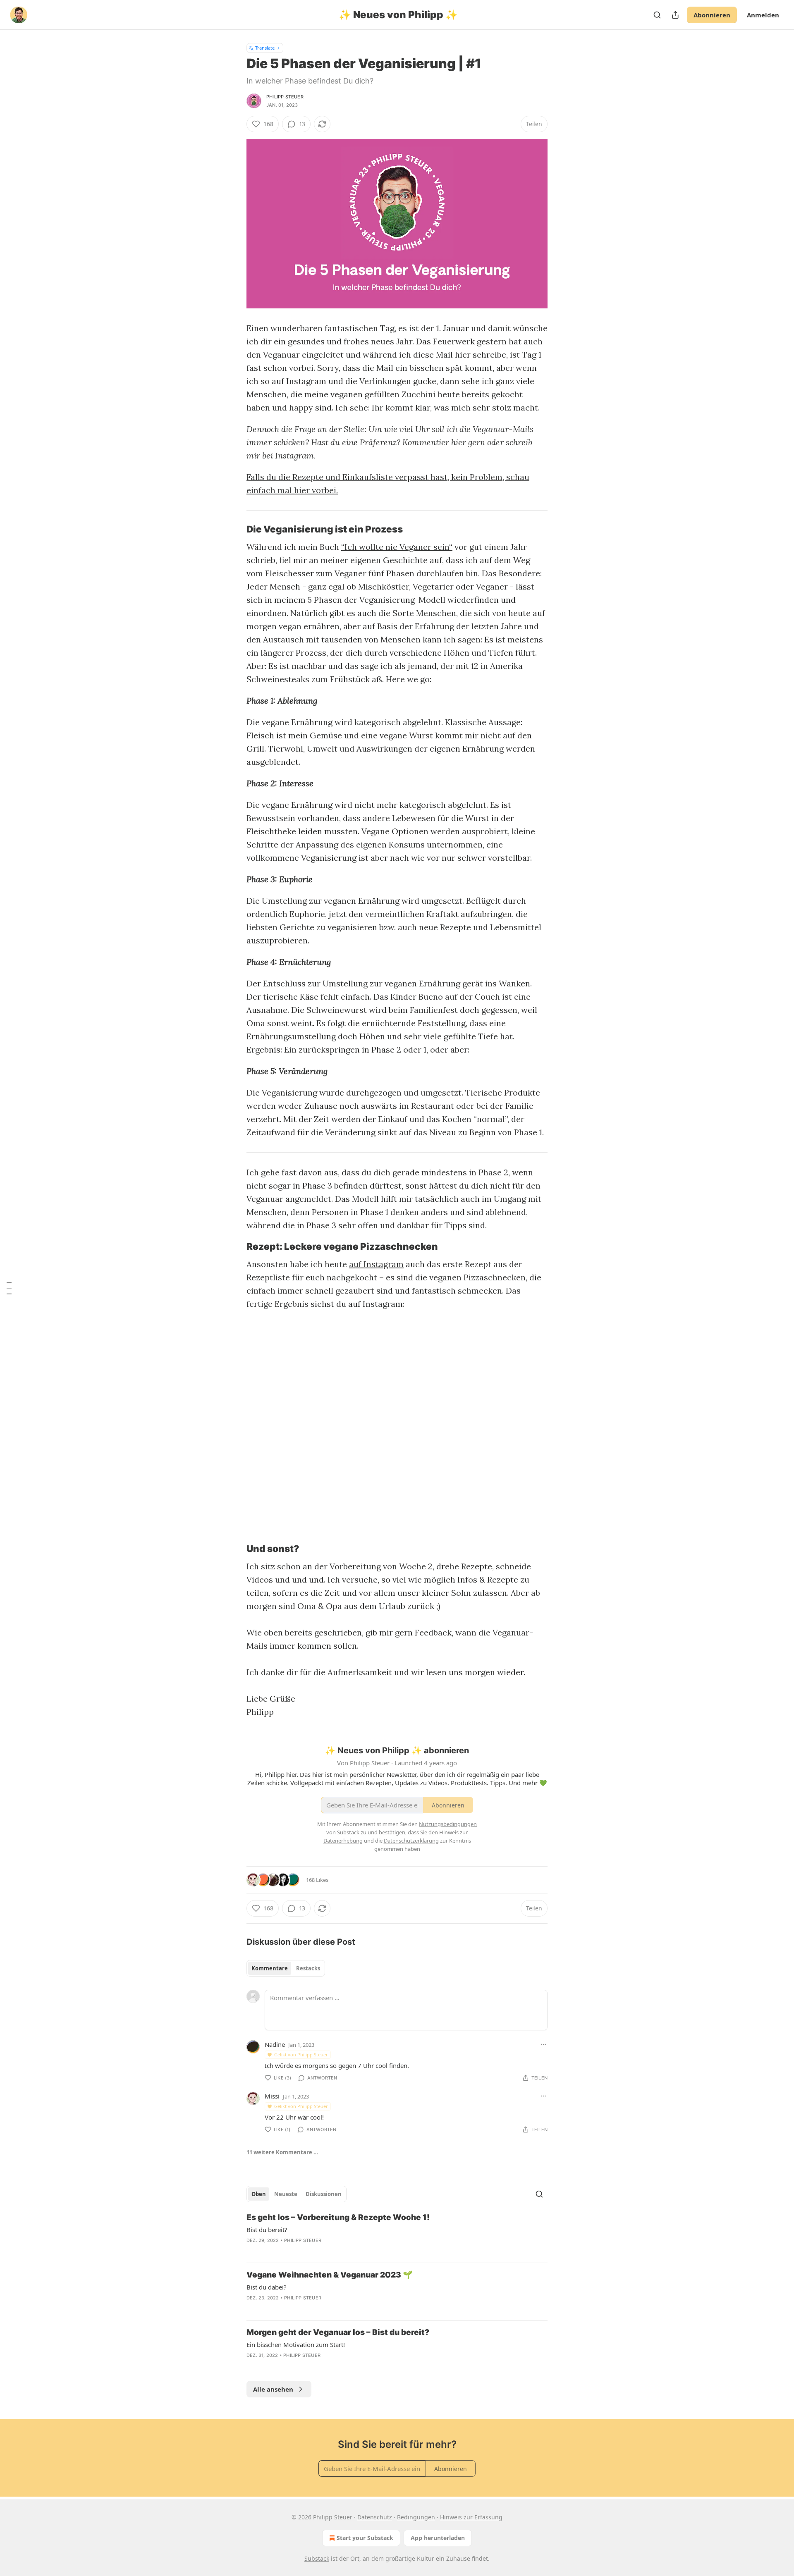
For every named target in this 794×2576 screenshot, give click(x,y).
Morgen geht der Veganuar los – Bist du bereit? (338, 2332)
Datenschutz (375, 2517)
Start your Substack (365, 2538)
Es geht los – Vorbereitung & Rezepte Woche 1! (338, 2217)
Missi (272, 2096)
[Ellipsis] (543, 2044)
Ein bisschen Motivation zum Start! (296, 2344)
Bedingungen (416, 2517)
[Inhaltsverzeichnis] (9, 1288)
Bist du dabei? (267, 2287)
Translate (265, 48)
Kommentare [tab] (270, 1968)
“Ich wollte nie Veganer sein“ (397, 547)
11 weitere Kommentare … (282, 2152)
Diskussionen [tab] (324, 2194)
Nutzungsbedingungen (448, 1824)
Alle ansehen (273, 2389)
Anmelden (763, 15)
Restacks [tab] (308, 1968)
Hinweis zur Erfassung (471, 2517)
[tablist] (286, 1968)
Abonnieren (712, 15)
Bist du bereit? (267, 2230)
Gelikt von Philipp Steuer (301, 2054)
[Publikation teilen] (675, 15)
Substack (317, 2558)
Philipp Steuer (285, 97)
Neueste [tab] (286, 2194)
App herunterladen (438, 2538)
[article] (397, 2234)
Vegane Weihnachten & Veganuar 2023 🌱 (330, 2275)
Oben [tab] (259, 2194)
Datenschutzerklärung (411, 1841)
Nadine (275, 2044)
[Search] (657, 15)
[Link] (235, 529)
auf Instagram (376, 1264)
